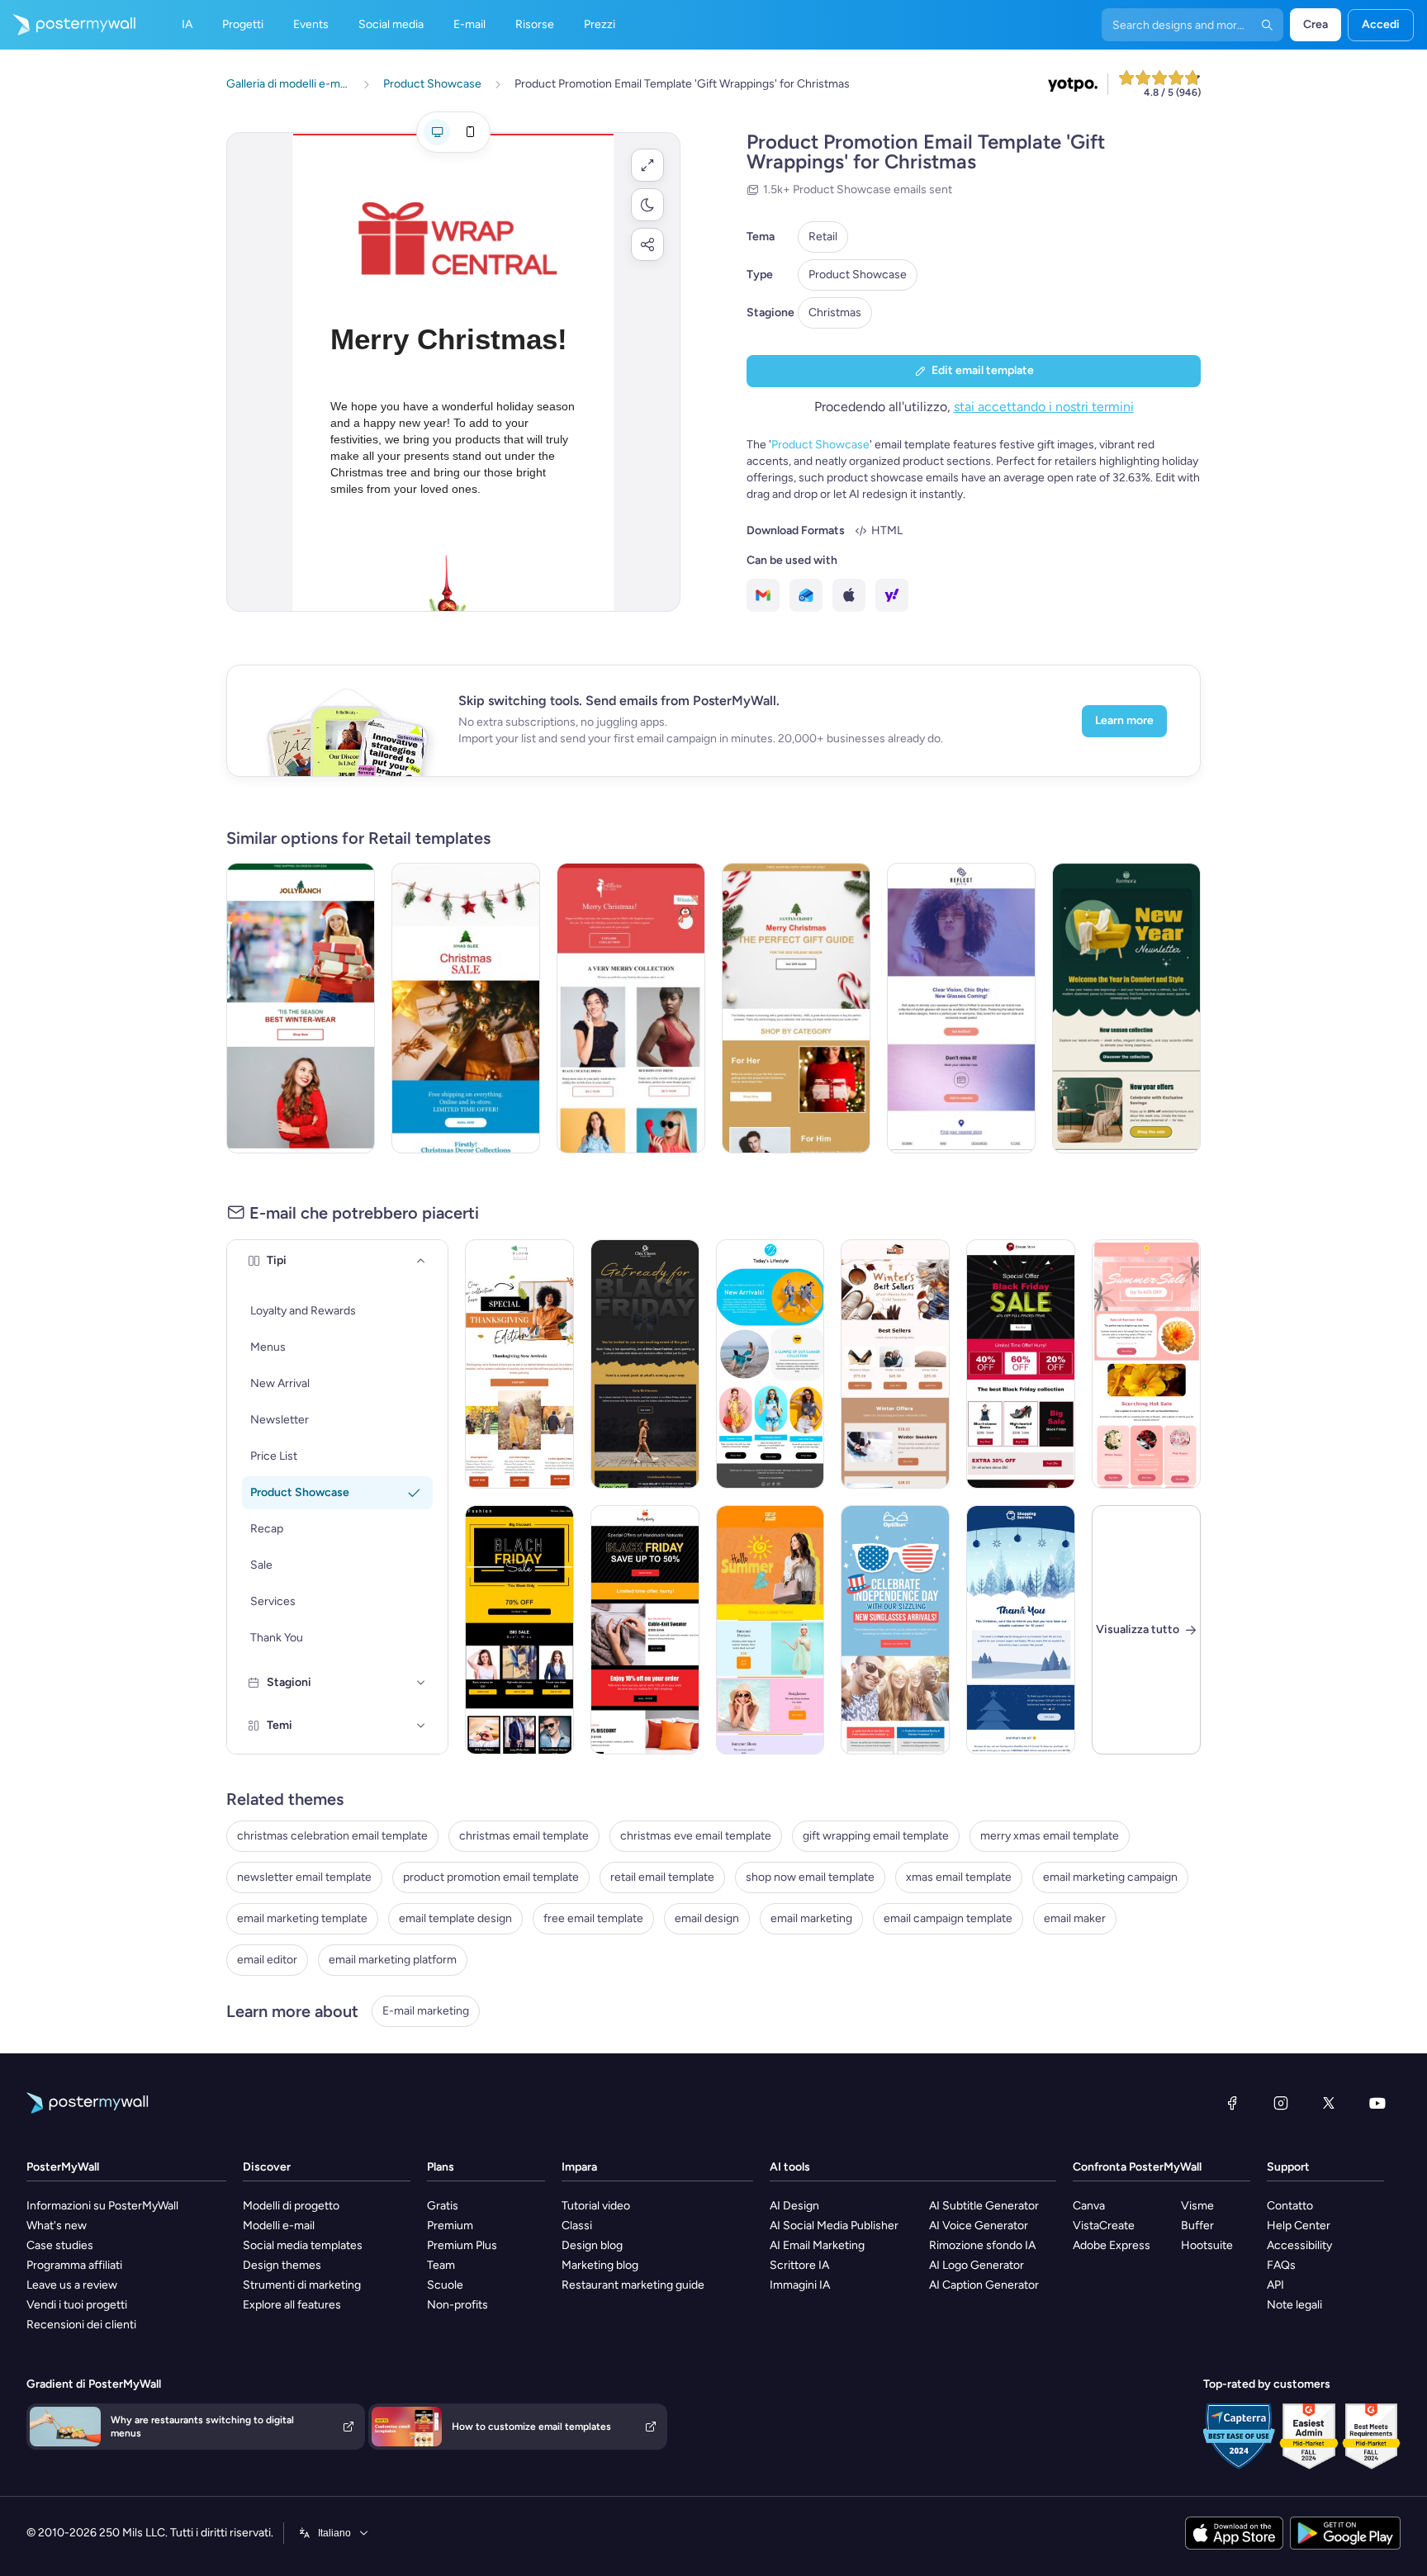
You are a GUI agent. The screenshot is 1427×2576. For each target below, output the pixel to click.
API (1275, 2285)
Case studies (60, 2245)
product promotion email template (491, 1877)
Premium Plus (462, 2245)
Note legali (1294, 2305)
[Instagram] (1281, 2103)
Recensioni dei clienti (81, 2325)
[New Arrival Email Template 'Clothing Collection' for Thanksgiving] (519, 1364)
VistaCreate (1104, 2226)
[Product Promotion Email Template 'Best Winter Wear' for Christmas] (301, 1008)
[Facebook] (1232, 2103)
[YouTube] (1377, 2103)
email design (707, 1918)
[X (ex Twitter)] (1329, 2103)
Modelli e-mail (279, 2226)
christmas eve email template (696, 1836)
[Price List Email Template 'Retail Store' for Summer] (770, 1630)
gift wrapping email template (876, 1836)
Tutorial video (596, 2206)
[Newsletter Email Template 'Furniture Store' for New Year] (1126, 1008)
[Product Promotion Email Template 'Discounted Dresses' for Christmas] (631, 1008)
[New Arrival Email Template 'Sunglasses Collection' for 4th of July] (895, 1630)
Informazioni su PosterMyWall (102, 2206)
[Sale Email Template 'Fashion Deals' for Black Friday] (1021, 1364)
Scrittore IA (799, 2265)
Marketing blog (600, 2265)
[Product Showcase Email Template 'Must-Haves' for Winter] (895, 1364)
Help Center (1299, 2226)
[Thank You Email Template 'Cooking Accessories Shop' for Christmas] (1021, 1630)
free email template (593, 1918)
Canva (1089, 2206)
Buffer (1197, 2226)
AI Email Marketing (817, 2245)
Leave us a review (72, 2285)
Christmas (835, 313)
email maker (1075, 1918)
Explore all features (292, 2305)
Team (441, 2265)
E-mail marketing (426, 2011)
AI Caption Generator (984, 2285)
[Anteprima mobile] (470, 132)
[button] (647, 165)
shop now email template (810, 1877)
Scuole (445, 2285)
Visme (1197, 2206)
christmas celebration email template (332, 1836)
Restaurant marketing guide (633, 2285)
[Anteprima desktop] (437, 132)
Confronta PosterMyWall (1137, 2167)
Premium (450, 2226)
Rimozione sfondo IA (982, 2245)
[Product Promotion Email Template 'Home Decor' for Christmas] (466, 1008)
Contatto (1290, 2206)
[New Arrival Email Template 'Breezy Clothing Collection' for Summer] (770, 1364)
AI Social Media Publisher (834, 2226)
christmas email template (524, 1836)
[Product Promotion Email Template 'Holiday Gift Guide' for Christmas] (796, 1008)
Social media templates (303, 2245)
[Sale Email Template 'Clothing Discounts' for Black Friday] (645, 1630)
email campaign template (948, 1918)
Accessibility (1299, 2245)
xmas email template (959, 1877)
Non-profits (457, 2305)
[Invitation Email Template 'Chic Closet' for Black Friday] (645, 1364)
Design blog (592, 2245)
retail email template (662, 1877)
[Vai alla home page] (68, 25)
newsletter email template (304, 1877)
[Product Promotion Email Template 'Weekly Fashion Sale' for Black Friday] (519, 1630)
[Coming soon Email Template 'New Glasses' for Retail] (961, 1008)
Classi (577, 2226)
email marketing (811, 1918)
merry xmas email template (1050, 1836)
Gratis (443, 2206)
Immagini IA (800, 2285)
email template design (455, 1918)
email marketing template (302, 1918)
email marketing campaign (1110, 1877)
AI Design (794, 2206)
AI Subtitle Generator (984, 2206)
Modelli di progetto (291, 2206)
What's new (57, 2226)
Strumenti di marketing (302, 2285)
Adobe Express (1112, 2245)
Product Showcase (858, 275)
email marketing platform (393, 1960)
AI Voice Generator (979, 2226)
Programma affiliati (74, 2265)
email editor (267, 1960)
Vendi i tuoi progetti (77, 2305)
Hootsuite (1207, 2245)
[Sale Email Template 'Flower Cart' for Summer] (1146, 1364)
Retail (823, 237)
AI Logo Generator (977, 2265)
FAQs (1281, 2265)
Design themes (282, 2265)
